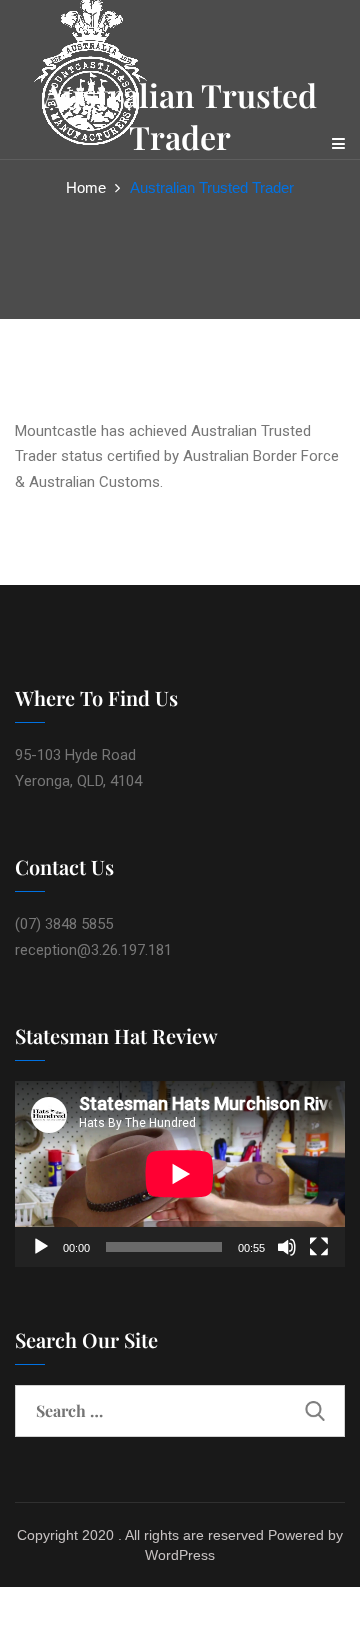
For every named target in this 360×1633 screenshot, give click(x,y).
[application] (180, 1174)
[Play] (41, 1247)
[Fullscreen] (319, 1247)
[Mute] (287, 1247)
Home (86, 187)
